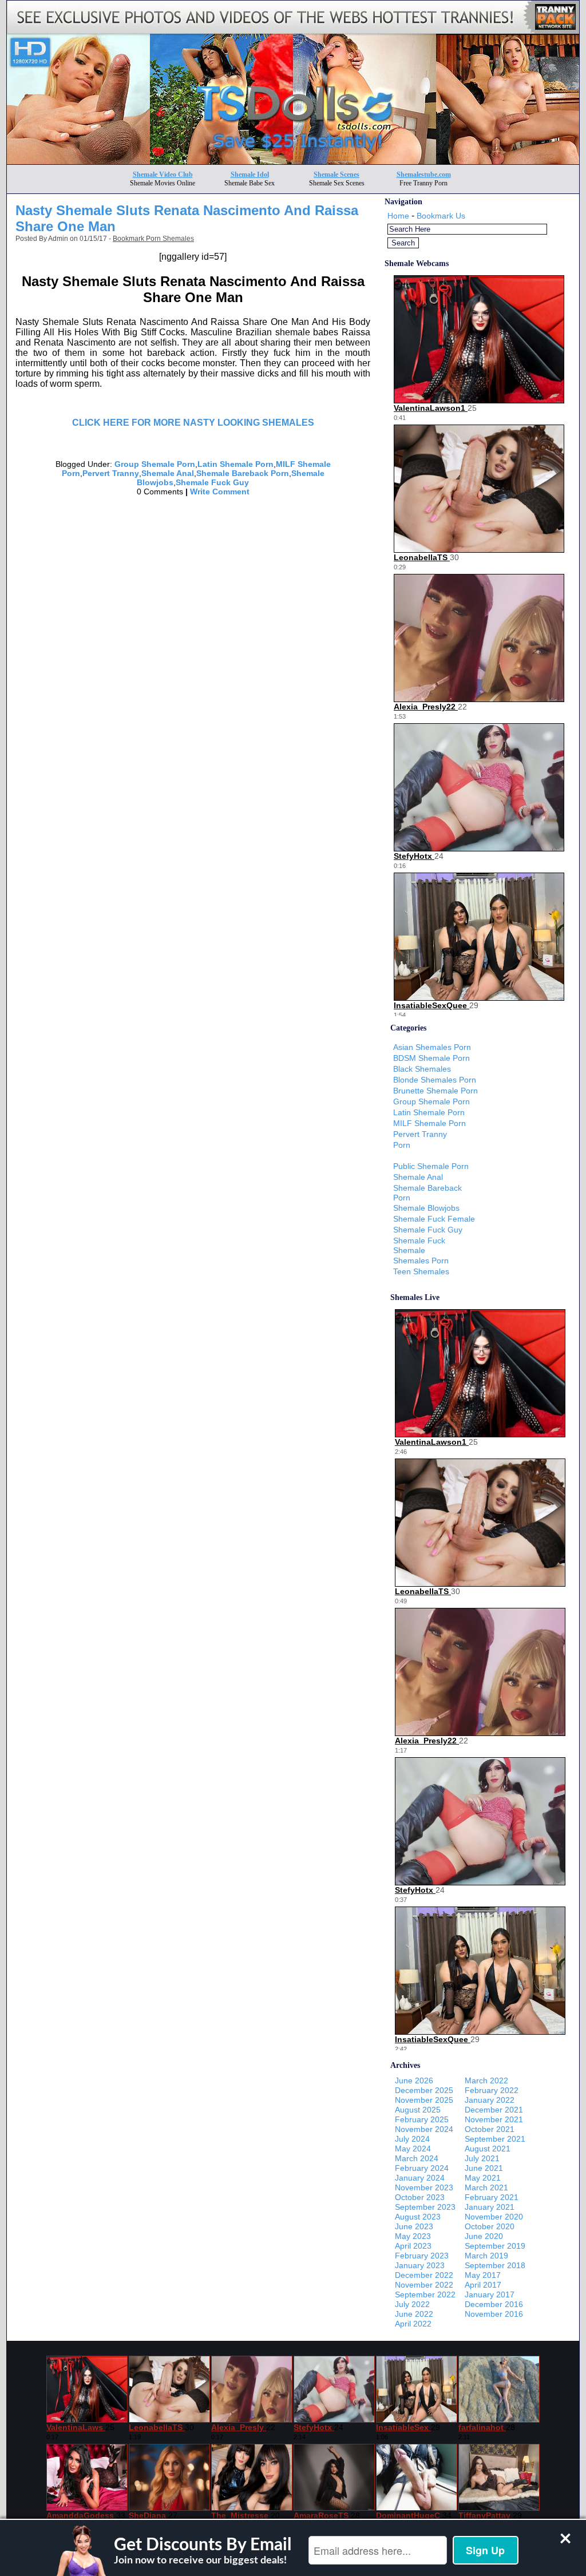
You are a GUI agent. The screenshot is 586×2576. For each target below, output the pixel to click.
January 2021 (490, 2207)
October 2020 (490, 2226)
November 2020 (494, 2217)
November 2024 (424, 2129)
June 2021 (484, 2168)
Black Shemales (422, 1069)
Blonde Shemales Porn (435, 1080)
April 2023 (413, 2246)
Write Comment (220, 492)
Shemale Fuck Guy (212, 482)
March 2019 (486, 2256)
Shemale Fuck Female (434, 1219)
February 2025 (422, 2119)
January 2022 (490, 2100)
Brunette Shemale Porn (435, 1091)
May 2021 (483, 2178)
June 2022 (414, 2314)
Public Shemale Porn (431, 1166)
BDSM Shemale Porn (431, 1058)
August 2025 (418, 2110)
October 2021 (490, 2129)
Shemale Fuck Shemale (419, 1245)
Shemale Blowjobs (426, 1208)
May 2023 (413, 2236)
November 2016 (494, 2314)
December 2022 (424, 2275)
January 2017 (490, 2294)
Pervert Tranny (111, 473)
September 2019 (495, 2246)
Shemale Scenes (336, 175)
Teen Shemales (421, 1271)
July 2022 (412, 2304)
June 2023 (414, 2226)
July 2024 (412, 2139)
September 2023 (425, 2207)
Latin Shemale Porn (235, 464)
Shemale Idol (250, 175)
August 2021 (488, 2149)
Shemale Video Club (163, 175)
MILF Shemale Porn (429, 1123)
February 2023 (422, 2256)
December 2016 (494, 2304)
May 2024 (413, 2149)
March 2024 (417, 2158)
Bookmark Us (441, 216)
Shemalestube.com (424, 175)
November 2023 (424, 2187)
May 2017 (483, 2275)
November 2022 (424, 2285)
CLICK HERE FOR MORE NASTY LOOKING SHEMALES (193, 423)
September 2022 (425, 2294)
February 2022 (492, 2090)
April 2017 (483, 2285)
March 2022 (486, 2080)
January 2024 (420, 2178)
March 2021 (486, 2187)
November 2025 (424, 2100)
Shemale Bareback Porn (243, 473)
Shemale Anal (168, 473)
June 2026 (414, 2080)
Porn (402, 1145)
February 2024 (422, 2168)
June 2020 (484, 2236)
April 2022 (413, 2324)
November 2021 (494, 2119)
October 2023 (420, 2197)
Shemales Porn (421, 1261)
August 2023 (418, 2217)
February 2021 (492, 2197)
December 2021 (494, 2110)
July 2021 (482, 2158)
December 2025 (424, 2090)
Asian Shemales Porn (432, 1047)
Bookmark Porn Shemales (153, 239)
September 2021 (495, 2139)
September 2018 (495, 2265)
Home (398, 216)
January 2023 (420, 2265)
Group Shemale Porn (155, 464)
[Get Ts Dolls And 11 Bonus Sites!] (293, 161)
